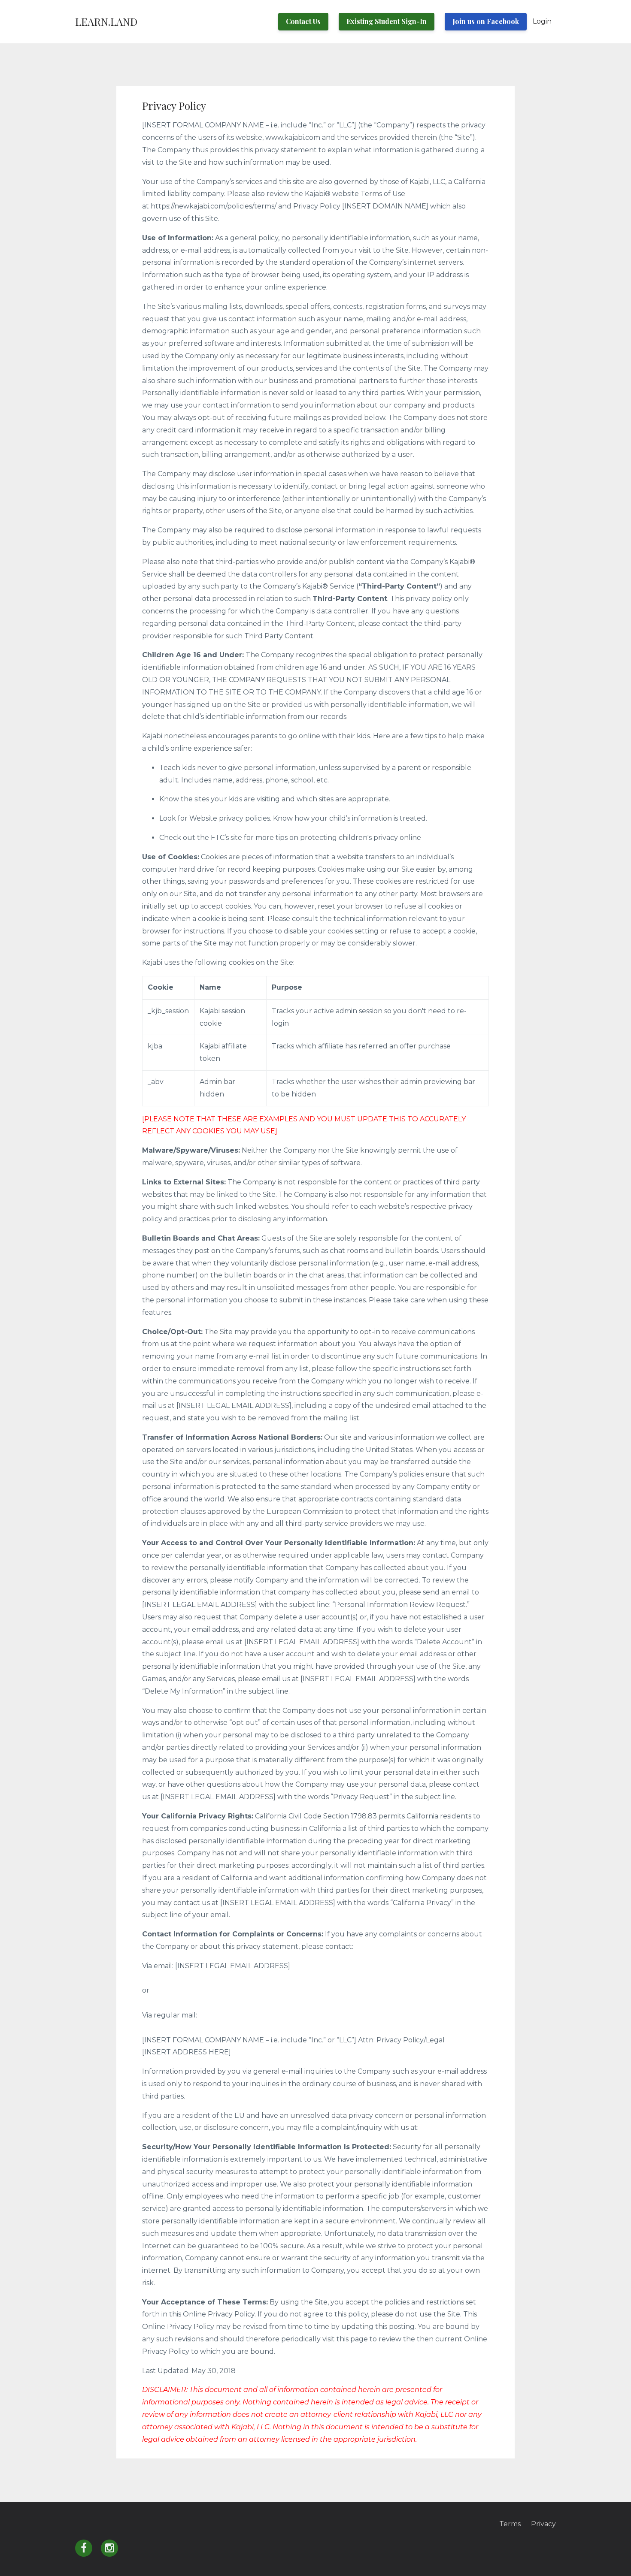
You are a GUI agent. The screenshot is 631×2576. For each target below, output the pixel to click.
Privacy (543, 2524)
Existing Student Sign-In (387, 21)
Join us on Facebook (486, 21)
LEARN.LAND (106, 21)
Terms (510, 2524)
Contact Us (303, 21)
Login (542, 21)
